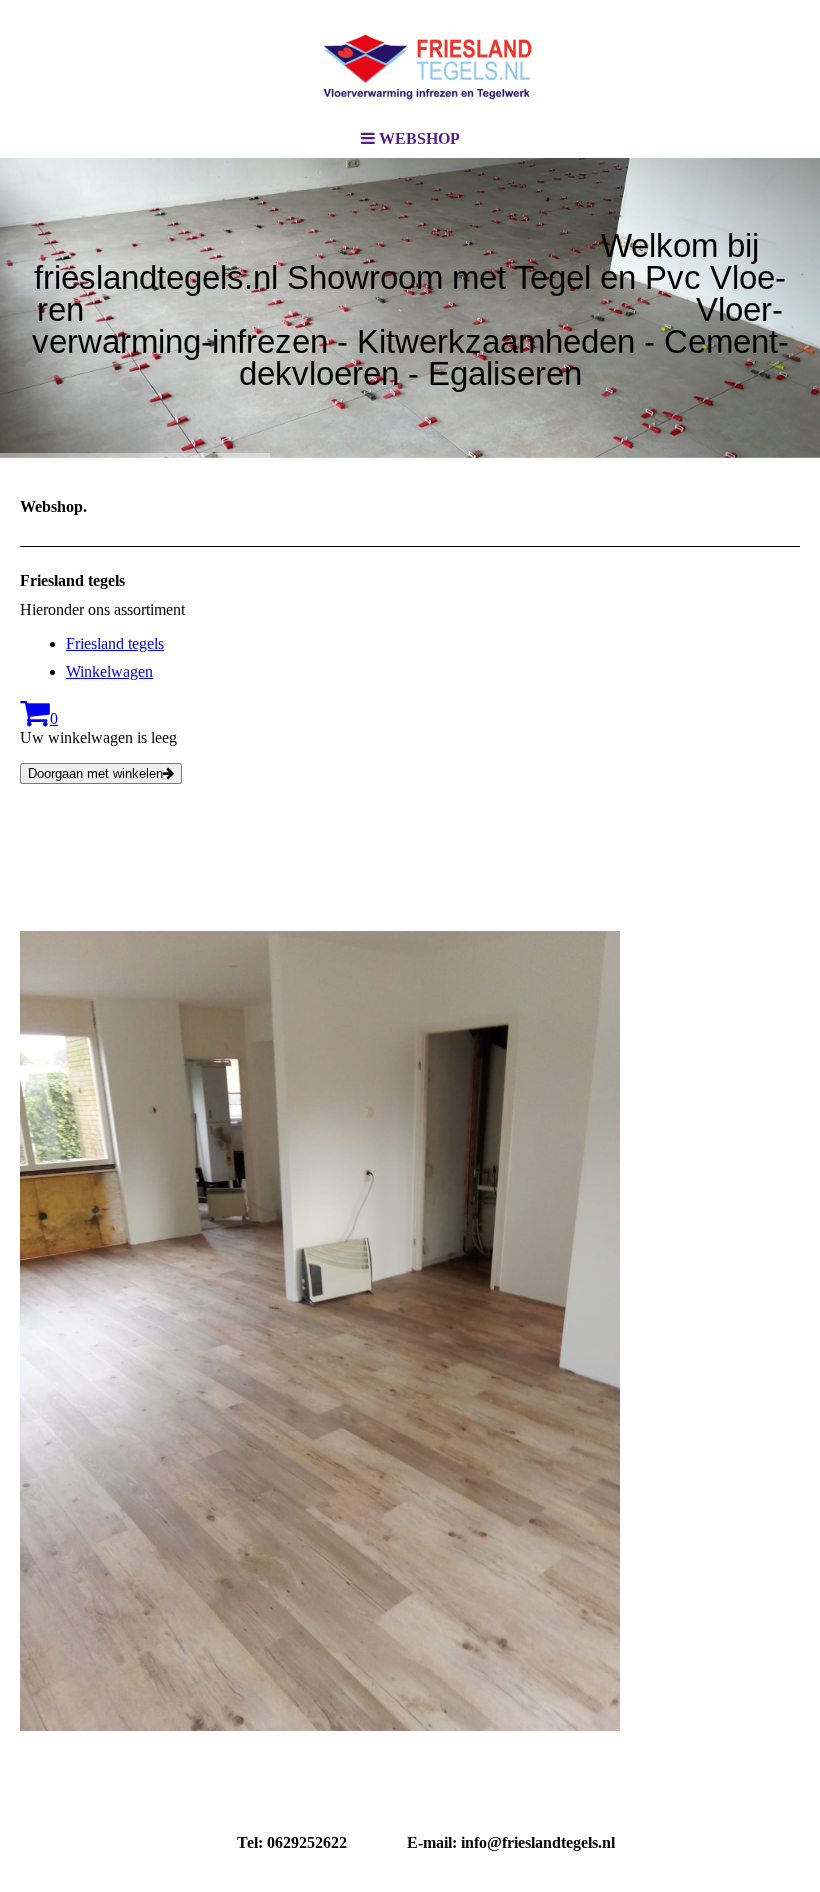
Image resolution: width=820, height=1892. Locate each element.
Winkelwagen (109, 671)
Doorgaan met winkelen (95, 773)
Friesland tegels (115, 643)
